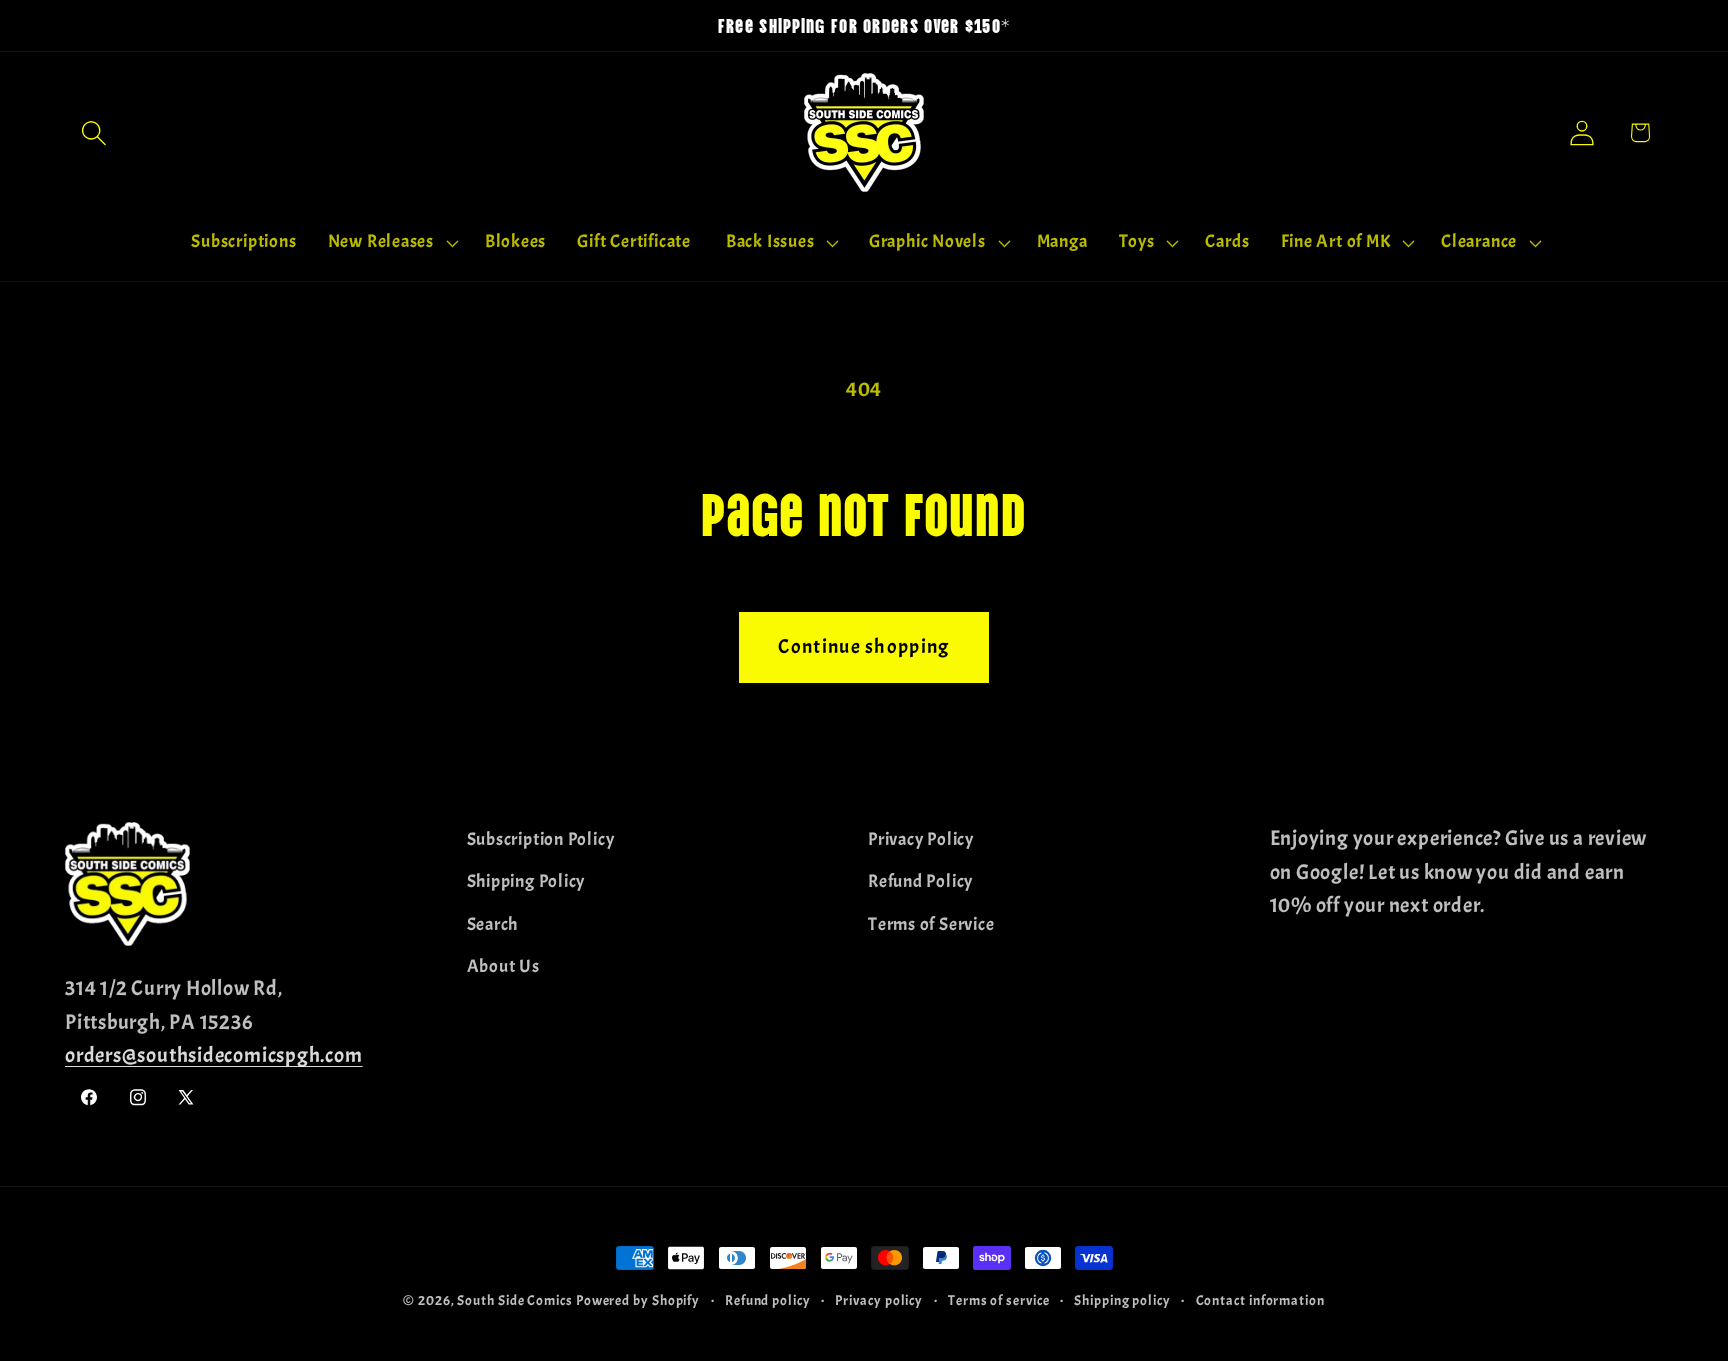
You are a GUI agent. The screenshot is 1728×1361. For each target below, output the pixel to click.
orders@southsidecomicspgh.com (214, 1055)
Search (493, 924)
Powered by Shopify (638, 1300)
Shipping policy (1122, 1300)
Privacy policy (879, 1300)
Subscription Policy (541, 839)
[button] (93, 132)
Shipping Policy (526, 881)
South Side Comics (514, 1300)
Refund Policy (920, 881)
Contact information (1260, 1300)
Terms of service (999, 1300)
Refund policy (768, 1300)
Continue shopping (863, 646)
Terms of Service (931, 924)
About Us (503, 966)
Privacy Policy (921, 839)
